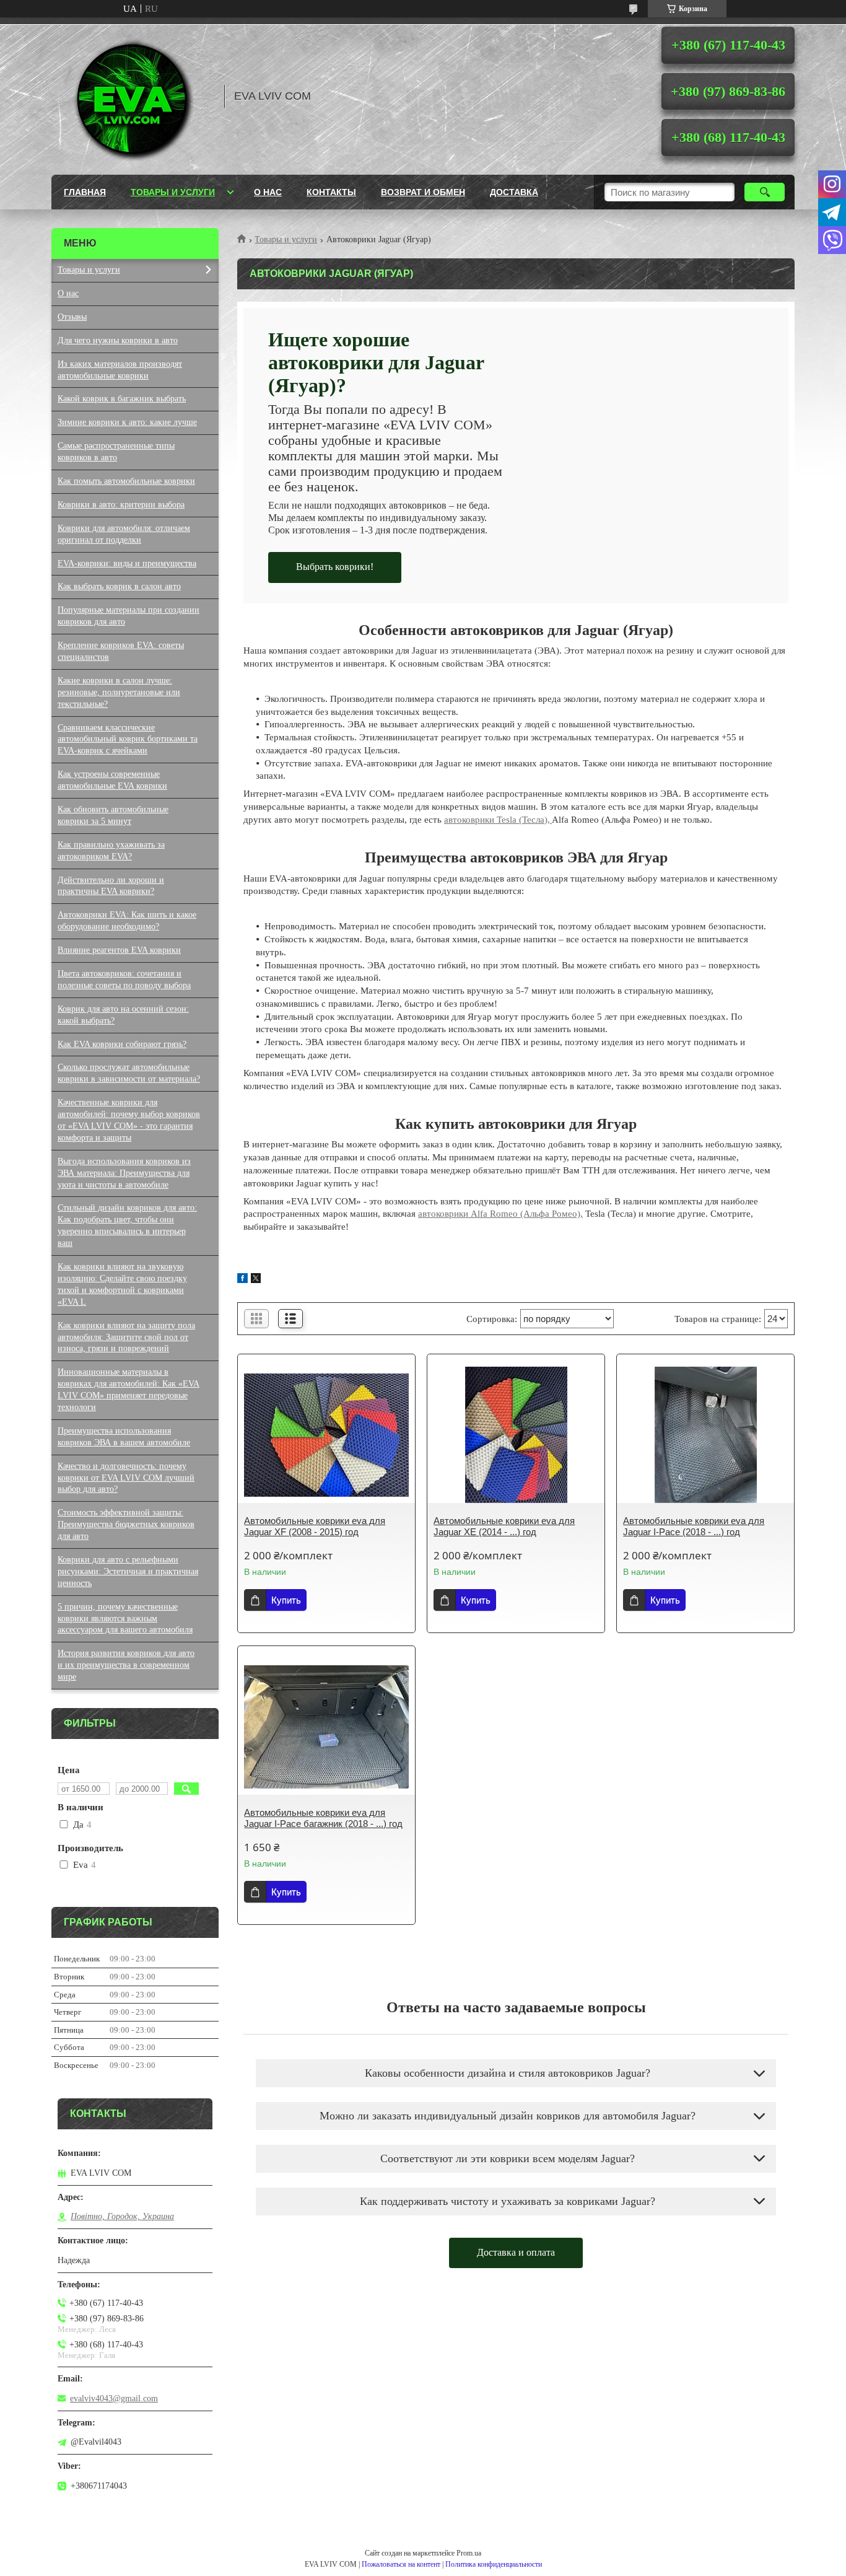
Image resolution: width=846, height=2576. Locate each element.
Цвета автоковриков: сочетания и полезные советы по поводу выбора (124, 979)
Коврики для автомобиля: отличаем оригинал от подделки (124, 534)
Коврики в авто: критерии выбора (121, 505)
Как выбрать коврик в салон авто (119, 586)
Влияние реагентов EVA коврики (119, 950)
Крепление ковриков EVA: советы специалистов (121, 651)
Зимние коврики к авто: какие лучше (127, 422)
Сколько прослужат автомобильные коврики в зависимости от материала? (129, 1073)
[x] (256, 1280)
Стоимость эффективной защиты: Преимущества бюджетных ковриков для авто (126, 1524)
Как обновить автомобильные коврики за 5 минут (113, 815)
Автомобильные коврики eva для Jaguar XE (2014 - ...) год (504, 1526)
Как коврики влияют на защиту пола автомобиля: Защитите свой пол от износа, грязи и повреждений (126, 1337)
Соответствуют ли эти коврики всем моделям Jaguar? (508, 2158)
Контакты (331, 192)
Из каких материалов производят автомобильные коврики (120, 370)
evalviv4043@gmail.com (114, 2399)
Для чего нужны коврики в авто (118, 340)
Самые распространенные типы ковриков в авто (116, 452)
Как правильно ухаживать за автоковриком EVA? (111, 851)
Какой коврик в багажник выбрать (122, 399)
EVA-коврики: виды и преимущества (127, 563)
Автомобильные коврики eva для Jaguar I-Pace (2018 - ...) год (694, 1526)
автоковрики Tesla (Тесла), (498, 820)
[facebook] (242, 1280)
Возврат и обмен (423, 192)
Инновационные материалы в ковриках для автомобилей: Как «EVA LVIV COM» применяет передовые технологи (129, 1390)
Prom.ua (469, 2553)
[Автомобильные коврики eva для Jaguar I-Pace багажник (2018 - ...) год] (326, 1727)
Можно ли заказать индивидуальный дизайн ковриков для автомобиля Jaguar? (508, 2116)
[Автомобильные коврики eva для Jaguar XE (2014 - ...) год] (516, 1435)
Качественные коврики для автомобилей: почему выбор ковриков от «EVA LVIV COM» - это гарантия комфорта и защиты (129, 1120)
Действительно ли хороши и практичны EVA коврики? (111, 886)
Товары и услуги (173, 192)
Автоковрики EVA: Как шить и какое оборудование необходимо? (127, 921)
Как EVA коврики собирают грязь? (122, 1044)
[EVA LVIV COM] (132, 96)
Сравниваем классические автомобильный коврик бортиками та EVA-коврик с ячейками (128, 739)
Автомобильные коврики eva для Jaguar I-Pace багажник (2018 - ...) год (323, 1818)
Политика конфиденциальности (494, 2564)
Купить (286, 1600)
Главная (85, 192)
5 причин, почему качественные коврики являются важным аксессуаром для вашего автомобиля (125, 1619)
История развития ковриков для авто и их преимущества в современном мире (126, 1665)
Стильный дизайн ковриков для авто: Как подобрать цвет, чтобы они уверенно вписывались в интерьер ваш (127, 1225)
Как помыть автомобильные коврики (126, 481)
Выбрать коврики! (335, 567)
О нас (268, 192)
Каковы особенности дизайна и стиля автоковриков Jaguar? (508, 2073)
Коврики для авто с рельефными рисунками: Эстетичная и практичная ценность (128, 1571)
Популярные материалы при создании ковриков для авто (129, 616)
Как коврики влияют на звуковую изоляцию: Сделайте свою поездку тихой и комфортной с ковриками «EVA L (122, 1284)
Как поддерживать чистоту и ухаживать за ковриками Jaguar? (508, 2201)
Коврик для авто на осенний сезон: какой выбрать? (123, 1015)
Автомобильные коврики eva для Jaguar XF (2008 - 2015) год (315, 1526)
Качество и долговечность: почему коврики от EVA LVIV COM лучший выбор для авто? (126, 1478)
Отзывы (72, 317)
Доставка (514, 192)
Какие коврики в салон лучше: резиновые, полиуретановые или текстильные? (119, 692)
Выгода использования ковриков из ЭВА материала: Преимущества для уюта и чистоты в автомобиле (124, 1173)
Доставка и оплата (516, 2252)
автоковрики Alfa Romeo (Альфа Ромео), (500, 1214)
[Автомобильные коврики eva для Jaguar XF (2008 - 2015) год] (326, 1435)
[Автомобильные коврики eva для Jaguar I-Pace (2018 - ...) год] (705, 1435)
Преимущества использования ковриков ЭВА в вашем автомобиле (124, 1437)
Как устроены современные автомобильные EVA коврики (112, 780)
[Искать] (765, 192)
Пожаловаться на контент (401, 2564)
